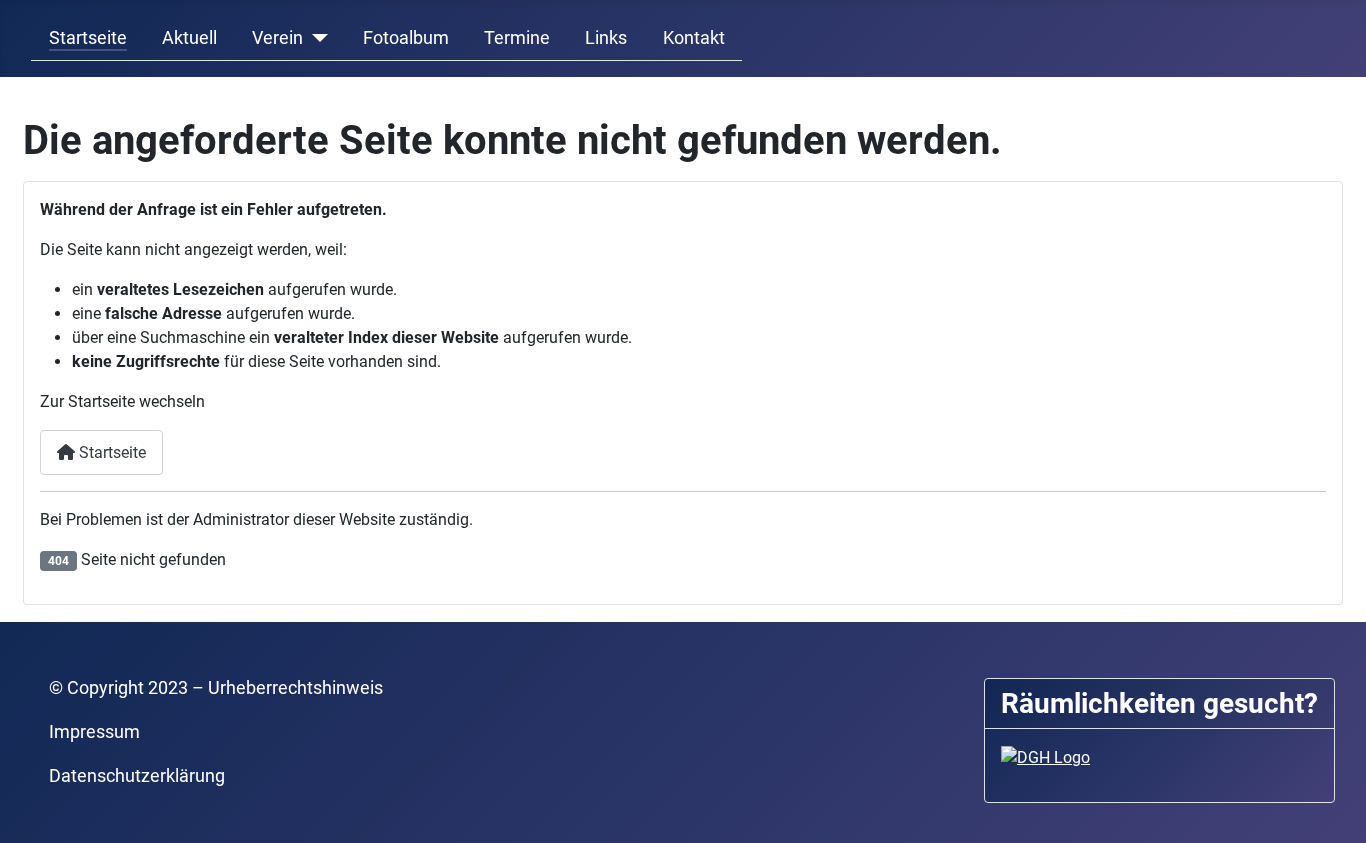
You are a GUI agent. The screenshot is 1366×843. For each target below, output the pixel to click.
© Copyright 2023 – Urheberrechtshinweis (216, 688)
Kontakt (694, 38)
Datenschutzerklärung (137, 776)
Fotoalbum (406, 38)
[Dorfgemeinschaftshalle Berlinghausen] (1045, 756)
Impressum (94, 732)
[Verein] (315, 38)
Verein (277, 38)
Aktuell (189, 38)
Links (606, 38)
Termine (517, 38)
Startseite (88, 38)
